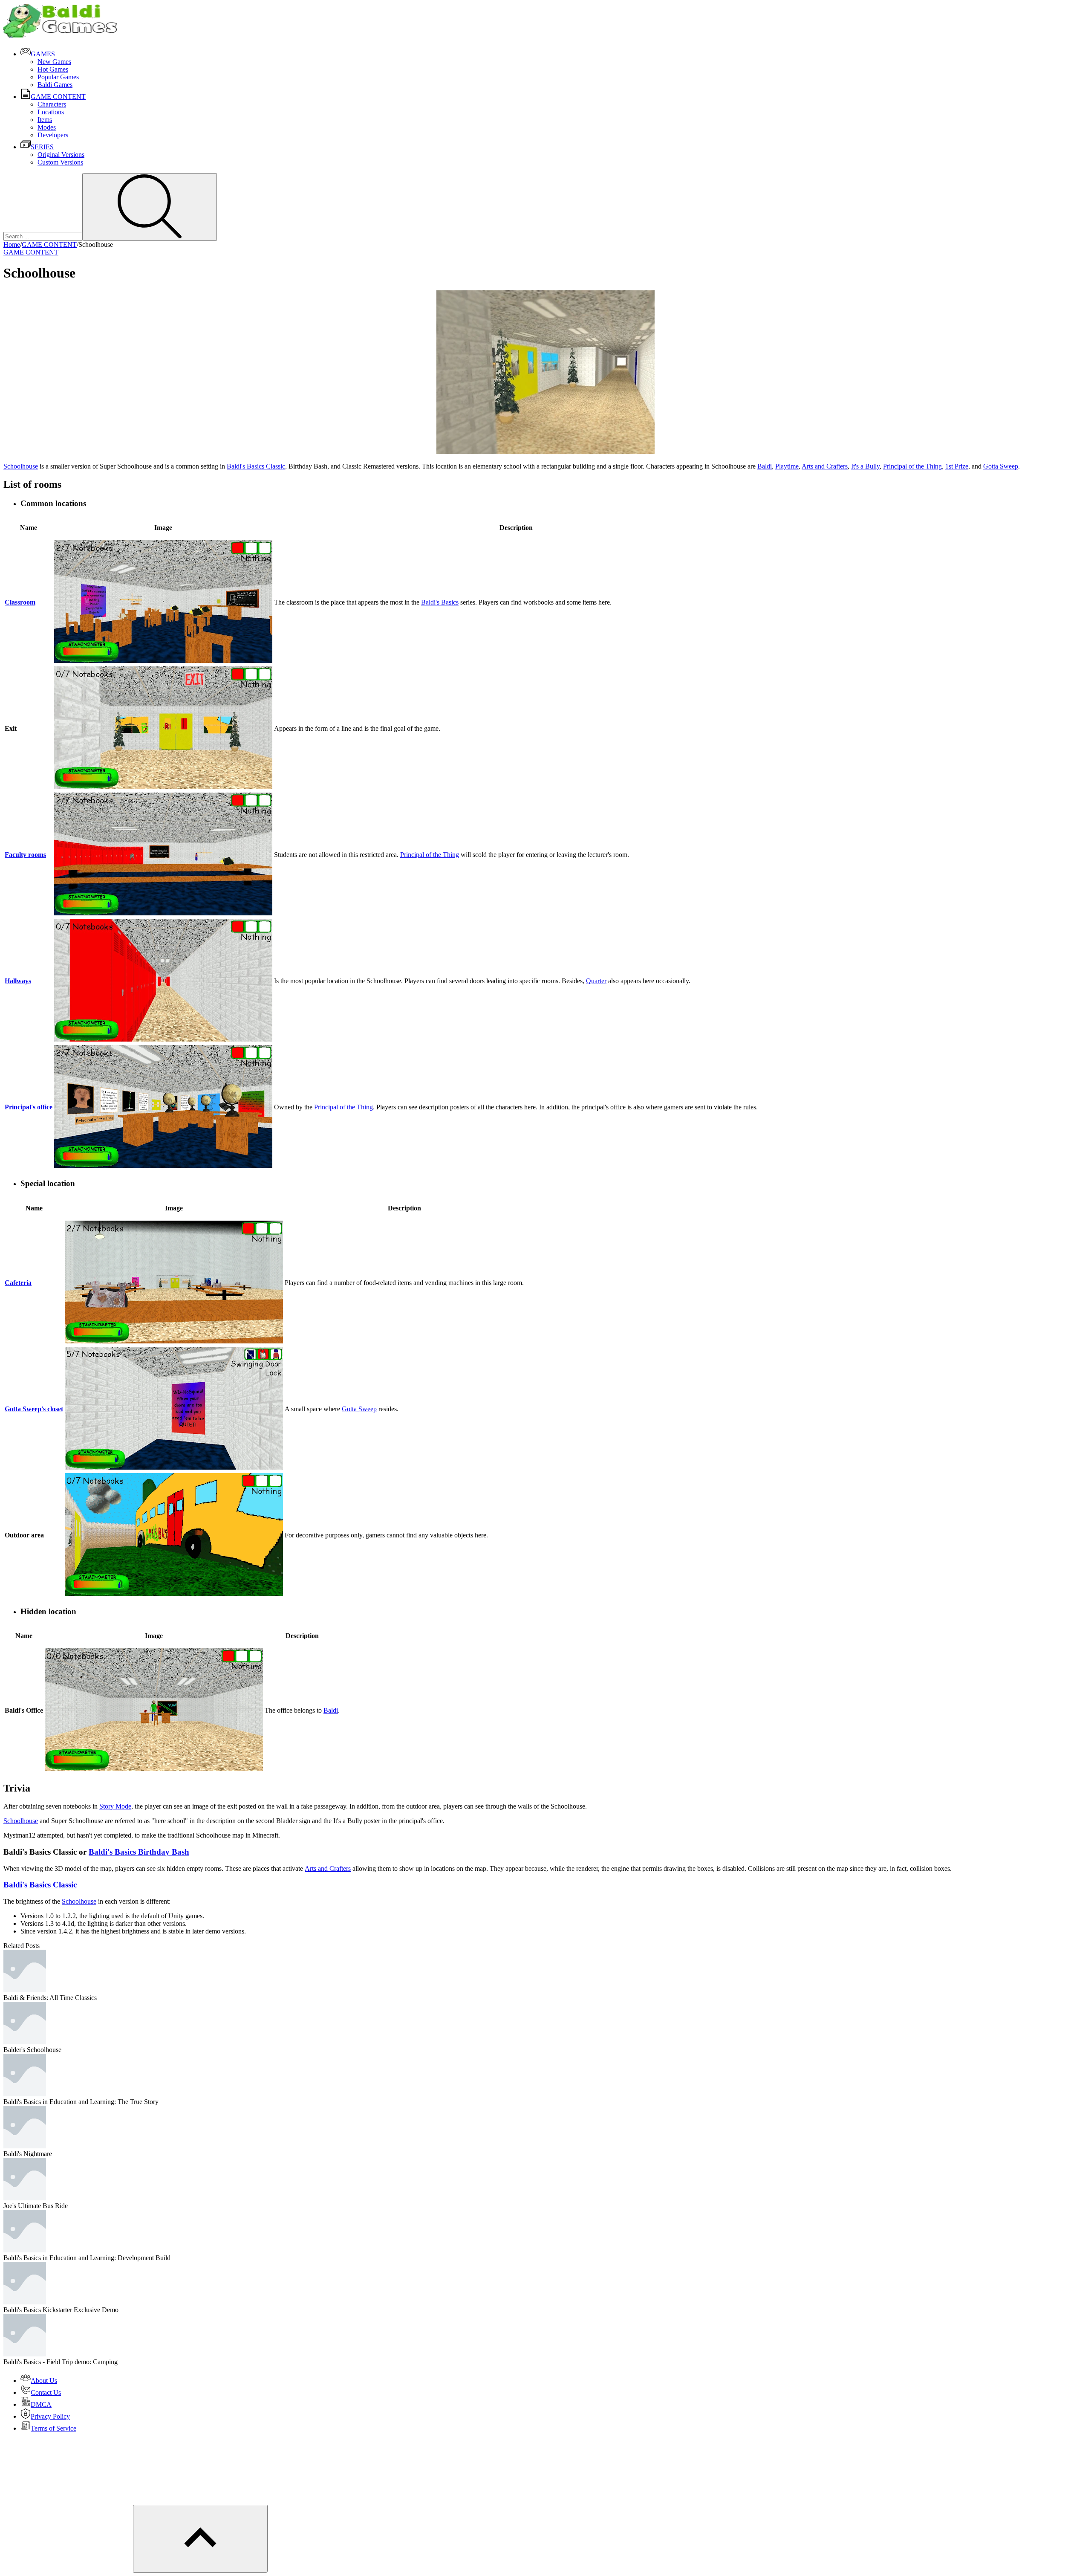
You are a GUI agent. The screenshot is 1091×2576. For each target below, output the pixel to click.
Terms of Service (53, 2428)
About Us (44, 2381)
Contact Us (46, 2392)
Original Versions (61, 155)
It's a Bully (865, 466)
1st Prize (957, 466)
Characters (52, 104)
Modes (47, 127)
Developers (53, 135)
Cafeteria (18, 1283)
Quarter (596, 981)
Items (45, 120)
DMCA (41, 2404)
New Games (54, 62)
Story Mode (115, 1806)
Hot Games (53, 69)
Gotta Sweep (1001, 466)
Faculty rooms (25, 855)
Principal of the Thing (912, 466)
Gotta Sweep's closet (34, 1409)
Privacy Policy (50, 2416)
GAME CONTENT (58, 97)
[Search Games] (150, 207)
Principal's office (29, 1107)
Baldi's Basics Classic (256, 466)
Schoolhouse (21, 466)
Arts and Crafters (825, 466)
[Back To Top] (200, 2539)
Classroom (20, 602)
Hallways (18, 981)
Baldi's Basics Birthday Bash (139, 1852)
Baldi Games (55, 85)
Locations (51, 112)
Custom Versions (60, 162)
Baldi (765, 466)
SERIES (42, 147)
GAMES (43, 54)
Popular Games (58, 77)
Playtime (787, 466)
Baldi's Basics (440, 602)
